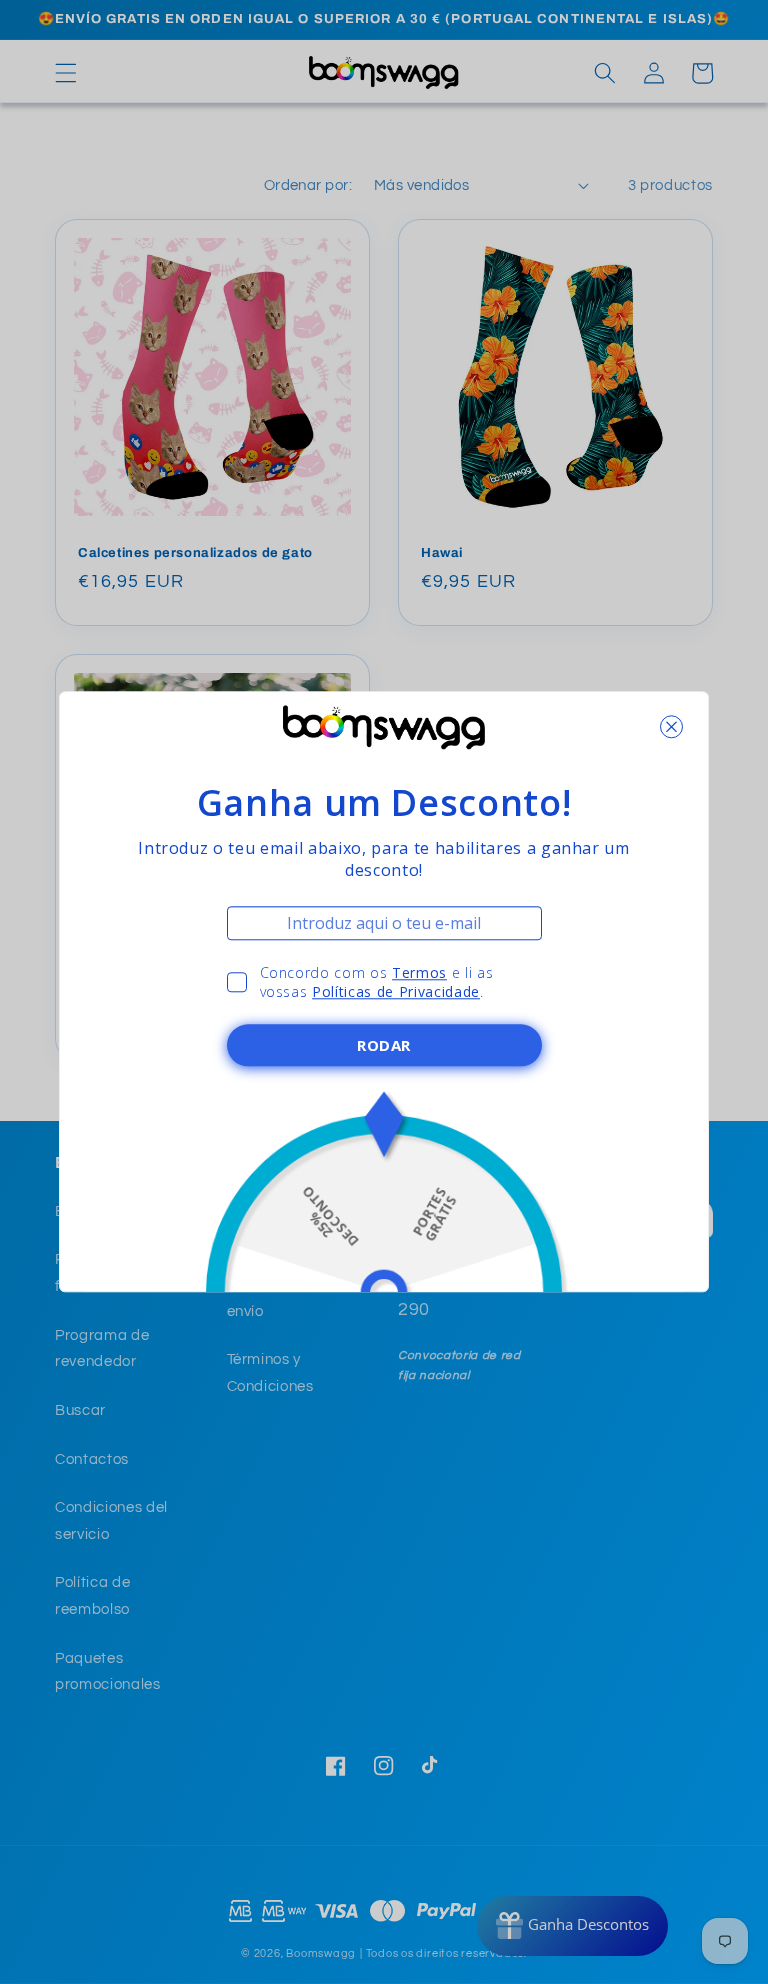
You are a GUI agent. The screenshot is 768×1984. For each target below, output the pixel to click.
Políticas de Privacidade (396, 992)
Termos (419, 972)
